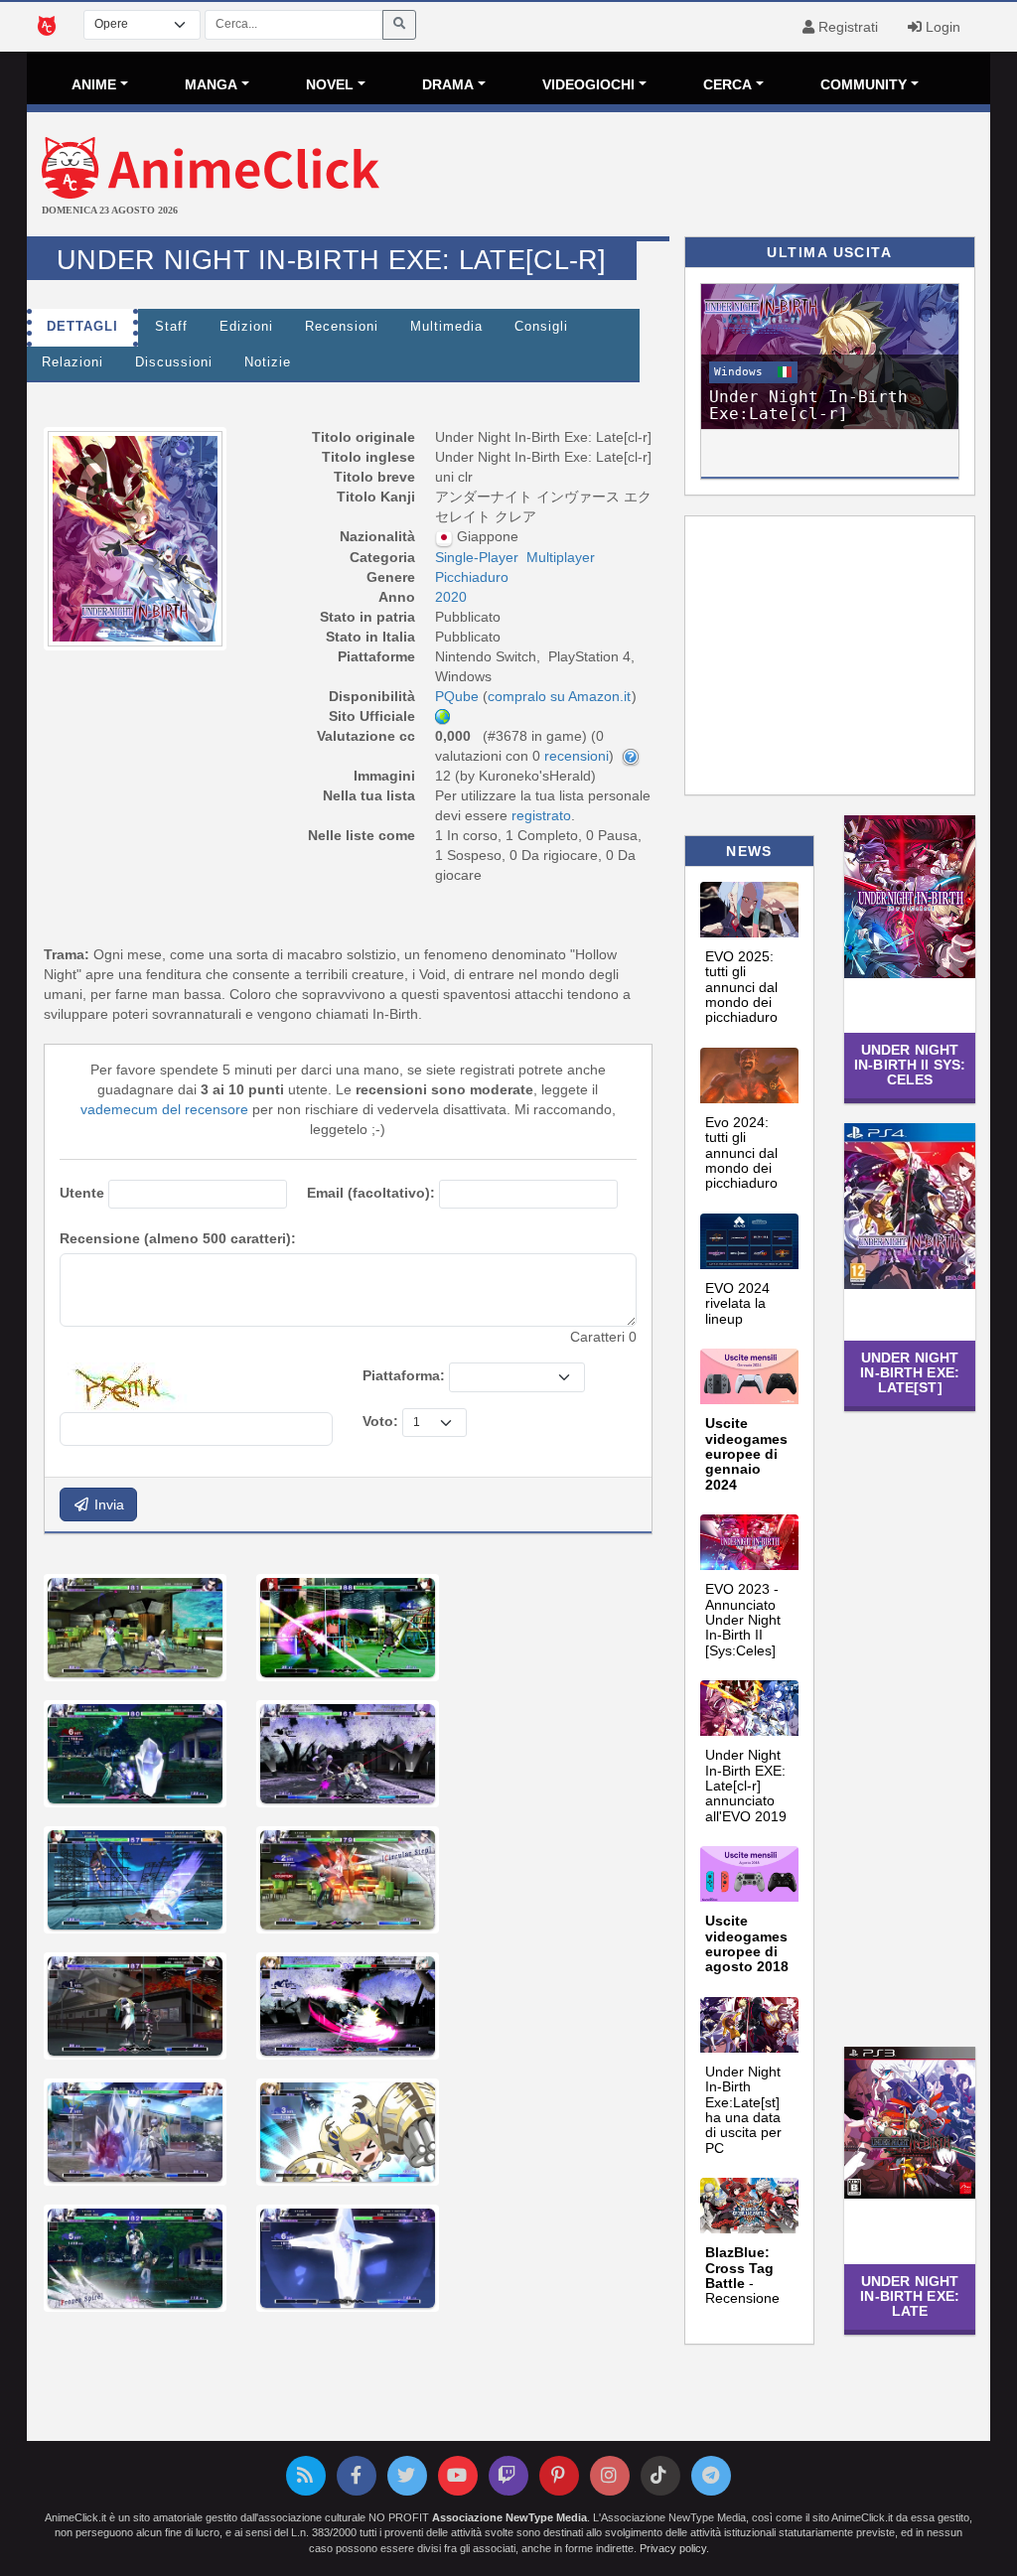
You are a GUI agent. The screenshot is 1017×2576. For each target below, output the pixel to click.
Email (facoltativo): (371, 1193)
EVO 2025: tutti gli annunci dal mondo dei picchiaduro (741, 987)
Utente (82, 1193)
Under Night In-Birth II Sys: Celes (910, 1065)
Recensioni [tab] (342, 327)
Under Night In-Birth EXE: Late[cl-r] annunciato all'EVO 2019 (746, 1786)
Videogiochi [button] (588, 84)
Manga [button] (211, 84)
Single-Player (477, 557)
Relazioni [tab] (73, 362)
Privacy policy (673, 2548)
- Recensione (742, 2275)
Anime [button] (94, 84)
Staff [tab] (171, 327)
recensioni (577, 756)
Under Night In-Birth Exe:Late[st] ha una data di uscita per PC (743, 2110)
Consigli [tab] (541, 327)
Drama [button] (448, 84)
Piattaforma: (404, 1375)
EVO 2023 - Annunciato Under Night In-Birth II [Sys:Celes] (743, 1620)
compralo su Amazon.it (559, 696)
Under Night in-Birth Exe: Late (910, 2296)
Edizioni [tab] (246, 327)
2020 (451, 597)
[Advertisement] (669, 177)
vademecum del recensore (164, 1109)
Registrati (846, 27)
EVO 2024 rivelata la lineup (737, 1303)
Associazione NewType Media (509, 2517)
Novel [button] (330, 84)
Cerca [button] (727, 84)
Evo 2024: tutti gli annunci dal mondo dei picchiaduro (741, 1153)
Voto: (380, 1421)
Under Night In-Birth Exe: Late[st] (910, 1373)
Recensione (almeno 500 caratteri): (178, 1238)
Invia (107, 1504)
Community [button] (864, 84)
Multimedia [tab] (446, 327)
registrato (541, 815)
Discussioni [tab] (174, 362)
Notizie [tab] (268, 362)
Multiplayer (561, 557)
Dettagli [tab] (82, 327)
